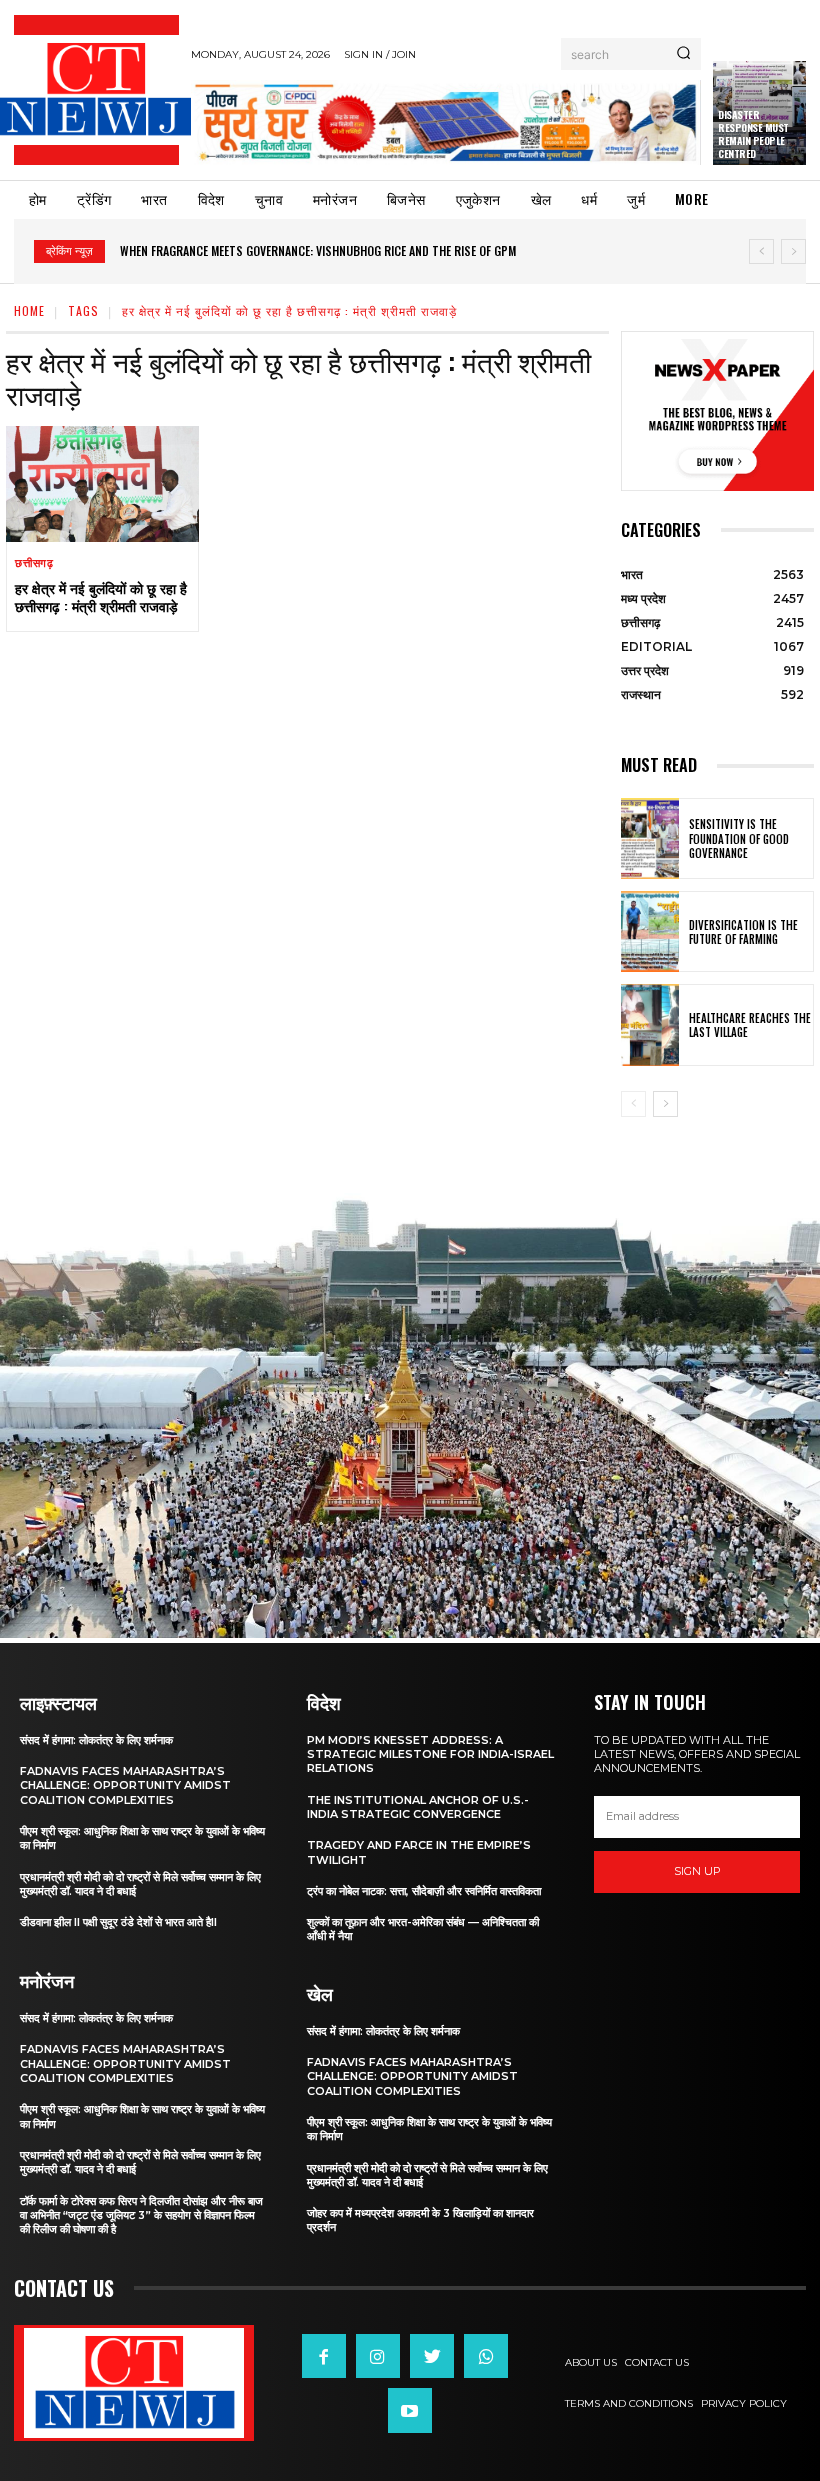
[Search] (683, 54)
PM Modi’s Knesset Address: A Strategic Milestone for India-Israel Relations (430, 1754)
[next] (793, 251)
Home (29, 310)
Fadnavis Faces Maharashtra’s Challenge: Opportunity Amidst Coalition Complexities (125, 1785)
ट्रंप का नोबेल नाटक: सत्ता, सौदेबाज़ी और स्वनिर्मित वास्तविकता (424, 1891)
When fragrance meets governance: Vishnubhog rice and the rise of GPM (318, 250)
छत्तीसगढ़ (34, 563)
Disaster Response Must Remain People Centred (753, 134)
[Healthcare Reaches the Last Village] (650, 1024)
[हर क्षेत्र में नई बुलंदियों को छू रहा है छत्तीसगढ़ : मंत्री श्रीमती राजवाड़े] (102, 484)
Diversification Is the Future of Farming (743, 932)
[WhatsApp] (486, 2356)
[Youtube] (410, 2410)
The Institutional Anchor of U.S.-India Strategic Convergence (418, 1807)
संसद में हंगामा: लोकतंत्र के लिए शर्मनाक (96, 1740)
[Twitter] (432, 2356)
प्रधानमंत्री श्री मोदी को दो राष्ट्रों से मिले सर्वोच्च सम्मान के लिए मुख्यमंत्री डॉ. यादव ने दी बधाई (140, 1884)
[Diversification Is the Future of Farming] (650, 931)
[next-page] (665, 1104)
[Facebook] (324, 2356)
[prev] (761, 251)
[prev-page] (633, 1104)
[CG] (446, 122)
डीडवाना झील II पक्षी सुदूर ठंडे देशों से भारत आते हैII (118, 1922)
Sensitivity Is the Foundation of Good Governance (739, 838)
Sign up (697, 1871)
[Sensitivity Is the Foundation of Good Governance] (650, 838)
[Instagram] (378, 2356)
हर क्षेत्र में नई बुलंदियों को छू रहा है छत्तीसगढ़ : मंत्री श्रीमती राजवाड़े (101, 596)
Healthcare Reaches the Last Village (750, 1025)
